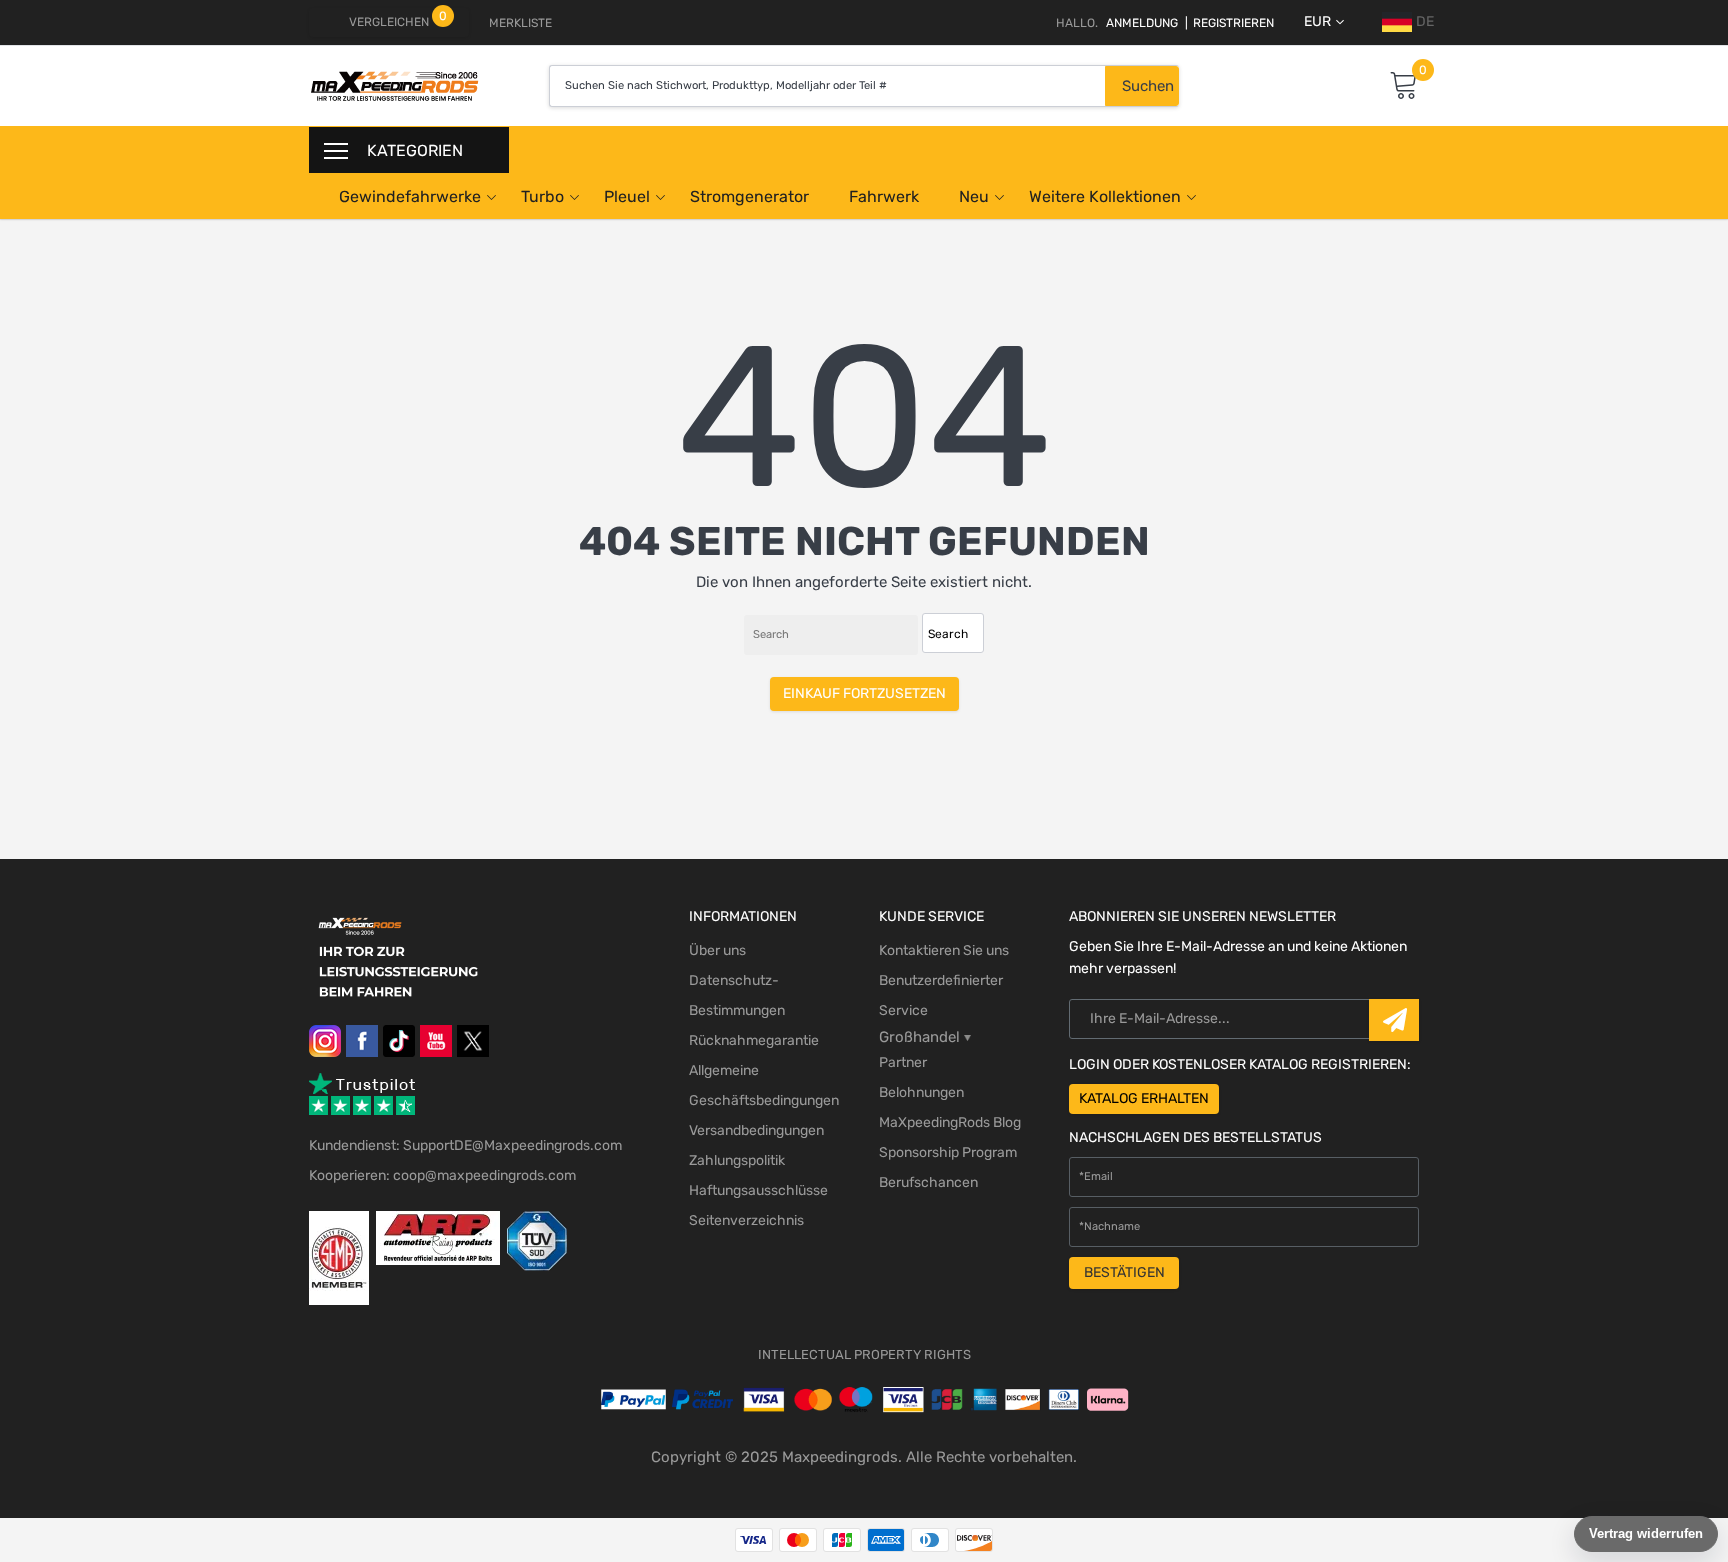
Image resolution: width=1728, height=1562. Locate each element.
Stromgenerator (749, 196)
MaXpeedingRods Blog (950, 1122)
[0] (1404, 86)
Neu (974, 196)
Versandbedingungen (756, 1130)
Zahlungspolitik (737, 1160)
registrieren (1229, 23)
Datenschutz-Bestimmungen (737, 995)
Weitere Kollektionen (1105, 196)
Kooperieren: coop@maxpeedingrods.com (442, 1175)
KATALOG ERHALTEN (1144, 1098)
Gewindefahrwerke (410, 196)
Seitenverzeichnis (746, 1220)
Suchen (1148, 86)
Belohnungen (921, 1092)
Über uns (717, 950)
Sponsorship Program (948, 1152)
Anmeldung (1142, 23)
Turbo (542, 196)
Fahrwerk (884, 196)
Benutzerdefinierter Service (941, 995)
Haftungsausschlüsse (758, 1190)
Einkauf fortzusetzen (864, 693)
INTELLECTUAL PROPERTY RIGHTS (864, 1354)
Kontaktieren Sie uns (944, 950)
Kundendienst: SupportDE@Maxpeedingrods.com (465, 1145)
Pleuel (627, 196)
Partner (903, 1062)
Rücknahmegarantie (754, 1040)
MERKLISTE (520, 23)
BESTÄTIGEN (1124, 1272)
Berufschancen (928, 1182)
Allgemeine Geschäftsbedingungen (764, 1085)
